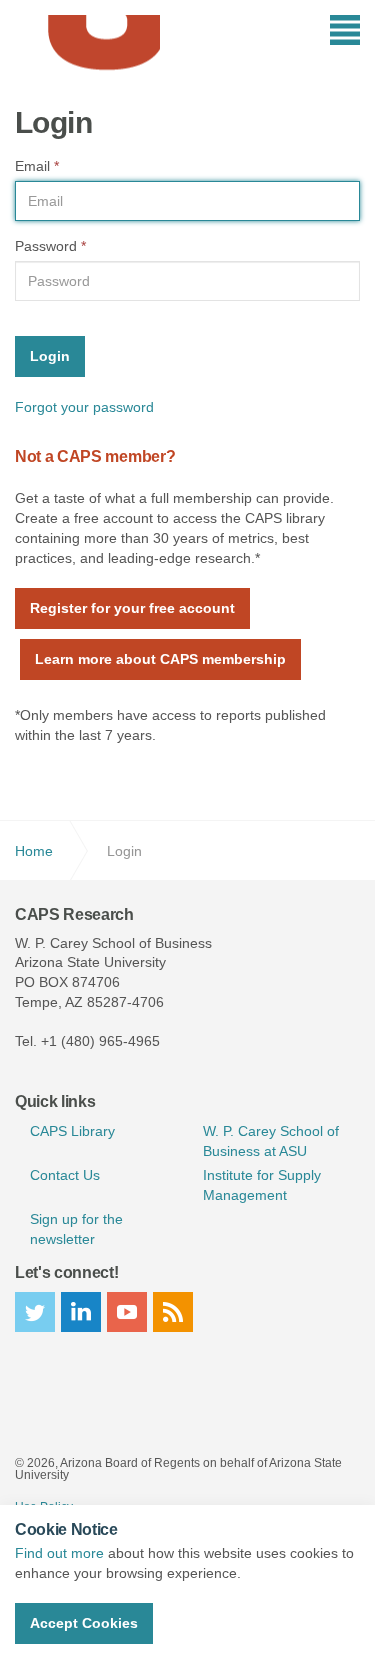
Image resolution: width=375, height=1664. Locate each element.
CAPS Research (87, 45)
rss (173, 1312)
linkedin (81, 1312)
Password (50, 246)
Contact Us (65, 1175)
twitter (35, 1312)
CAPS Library (72, 1131)
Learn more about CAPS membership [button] (160, 659)
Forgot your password (84, 407)
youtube (127, 1312)
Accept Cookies (84, 1623)
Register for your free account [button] (132, 608)
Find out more (59, 1553)
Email (37, 166)
